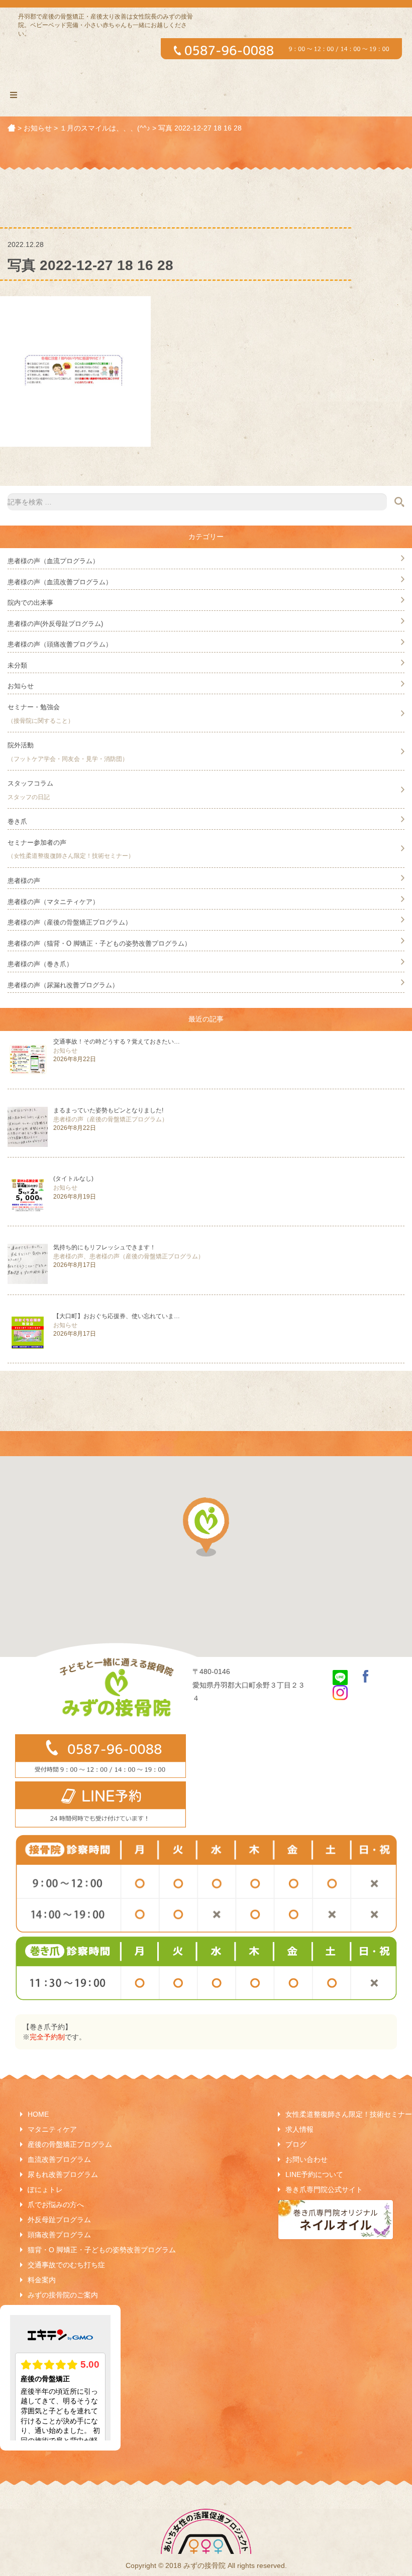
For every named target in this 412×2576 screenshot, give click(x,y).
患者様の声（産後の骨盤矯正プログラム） (70, 922)
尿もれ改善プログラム (63, 2174)
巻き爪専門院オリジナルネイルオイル (336, 2220)
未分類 (17, 665)
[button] (206, 1527)
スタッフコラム (30, 783)
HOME (38, 2114)
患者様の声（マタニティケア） (53, 902)
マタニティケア (52, 2129)
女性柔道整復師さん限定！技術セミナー (349, 2114)
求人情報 (299, 2129)
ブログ (296, 2144)
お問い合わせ (306, 2159)
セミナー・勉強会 (34, 707)
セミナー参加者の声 (37, 843)
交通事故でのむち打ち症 (66, 2265)
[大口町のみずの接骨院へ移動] (12, 128)
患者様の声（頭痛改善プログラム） (60, 644)
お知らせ (21, 686)
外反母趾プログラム (59, 2220)
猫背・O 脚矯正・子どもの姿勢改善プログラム (102, 2250)
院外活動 (21, 745)
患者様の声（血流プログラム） (53, 561)
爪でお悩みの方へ (56, 2205)
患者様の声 (24, 881)
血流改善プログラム (59, 2159)
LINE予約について (314, 2174)
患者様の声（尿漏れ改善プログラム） (63, 985)
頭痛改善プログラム (59, 2235)
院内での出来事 (30, 603)
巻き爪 (17, 821)
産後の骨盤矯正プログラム (70, 2144)
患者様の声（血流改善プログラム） (60, 582)
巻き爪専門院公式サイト (324, 2189)
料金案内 (42, 2280)
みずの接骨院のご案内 (63, 2295)
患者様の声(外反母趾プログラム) (55, 624)
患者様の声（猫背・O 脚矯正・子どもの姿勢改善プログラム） (99, 943)
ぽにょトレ (45, 2189)
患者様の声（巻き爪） (40, 964)
